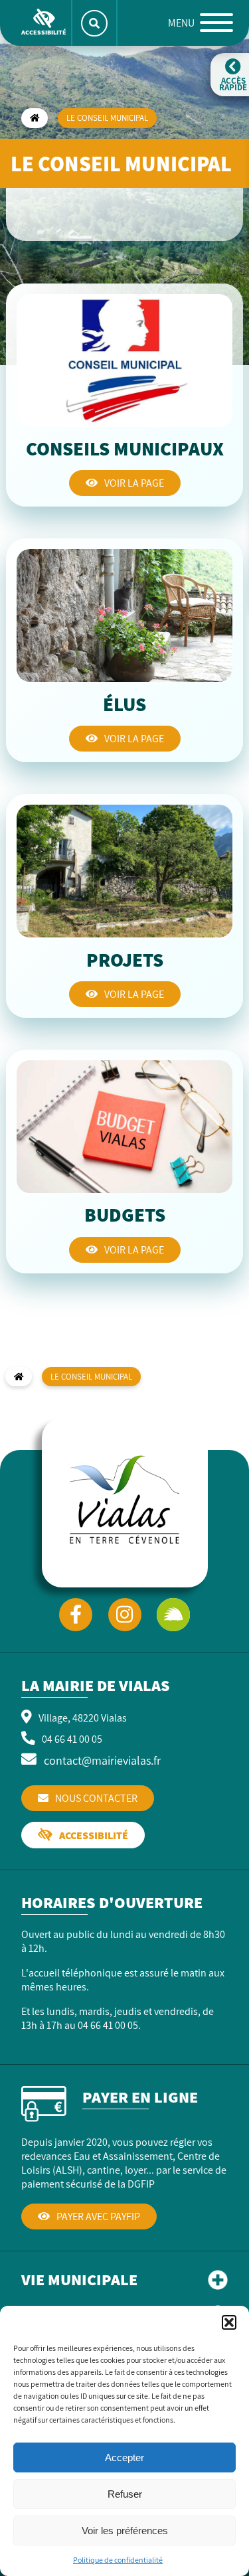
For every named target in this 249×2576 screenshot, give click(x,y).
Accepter (124, 2457)
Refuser (125, 2494)
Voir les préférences (125, 2531)
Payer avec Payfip (98, 2216)
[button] (229, 2322)
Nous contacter (96, 1798)
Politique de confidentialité (118, 2560)
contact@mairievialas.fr (102, 1760)
